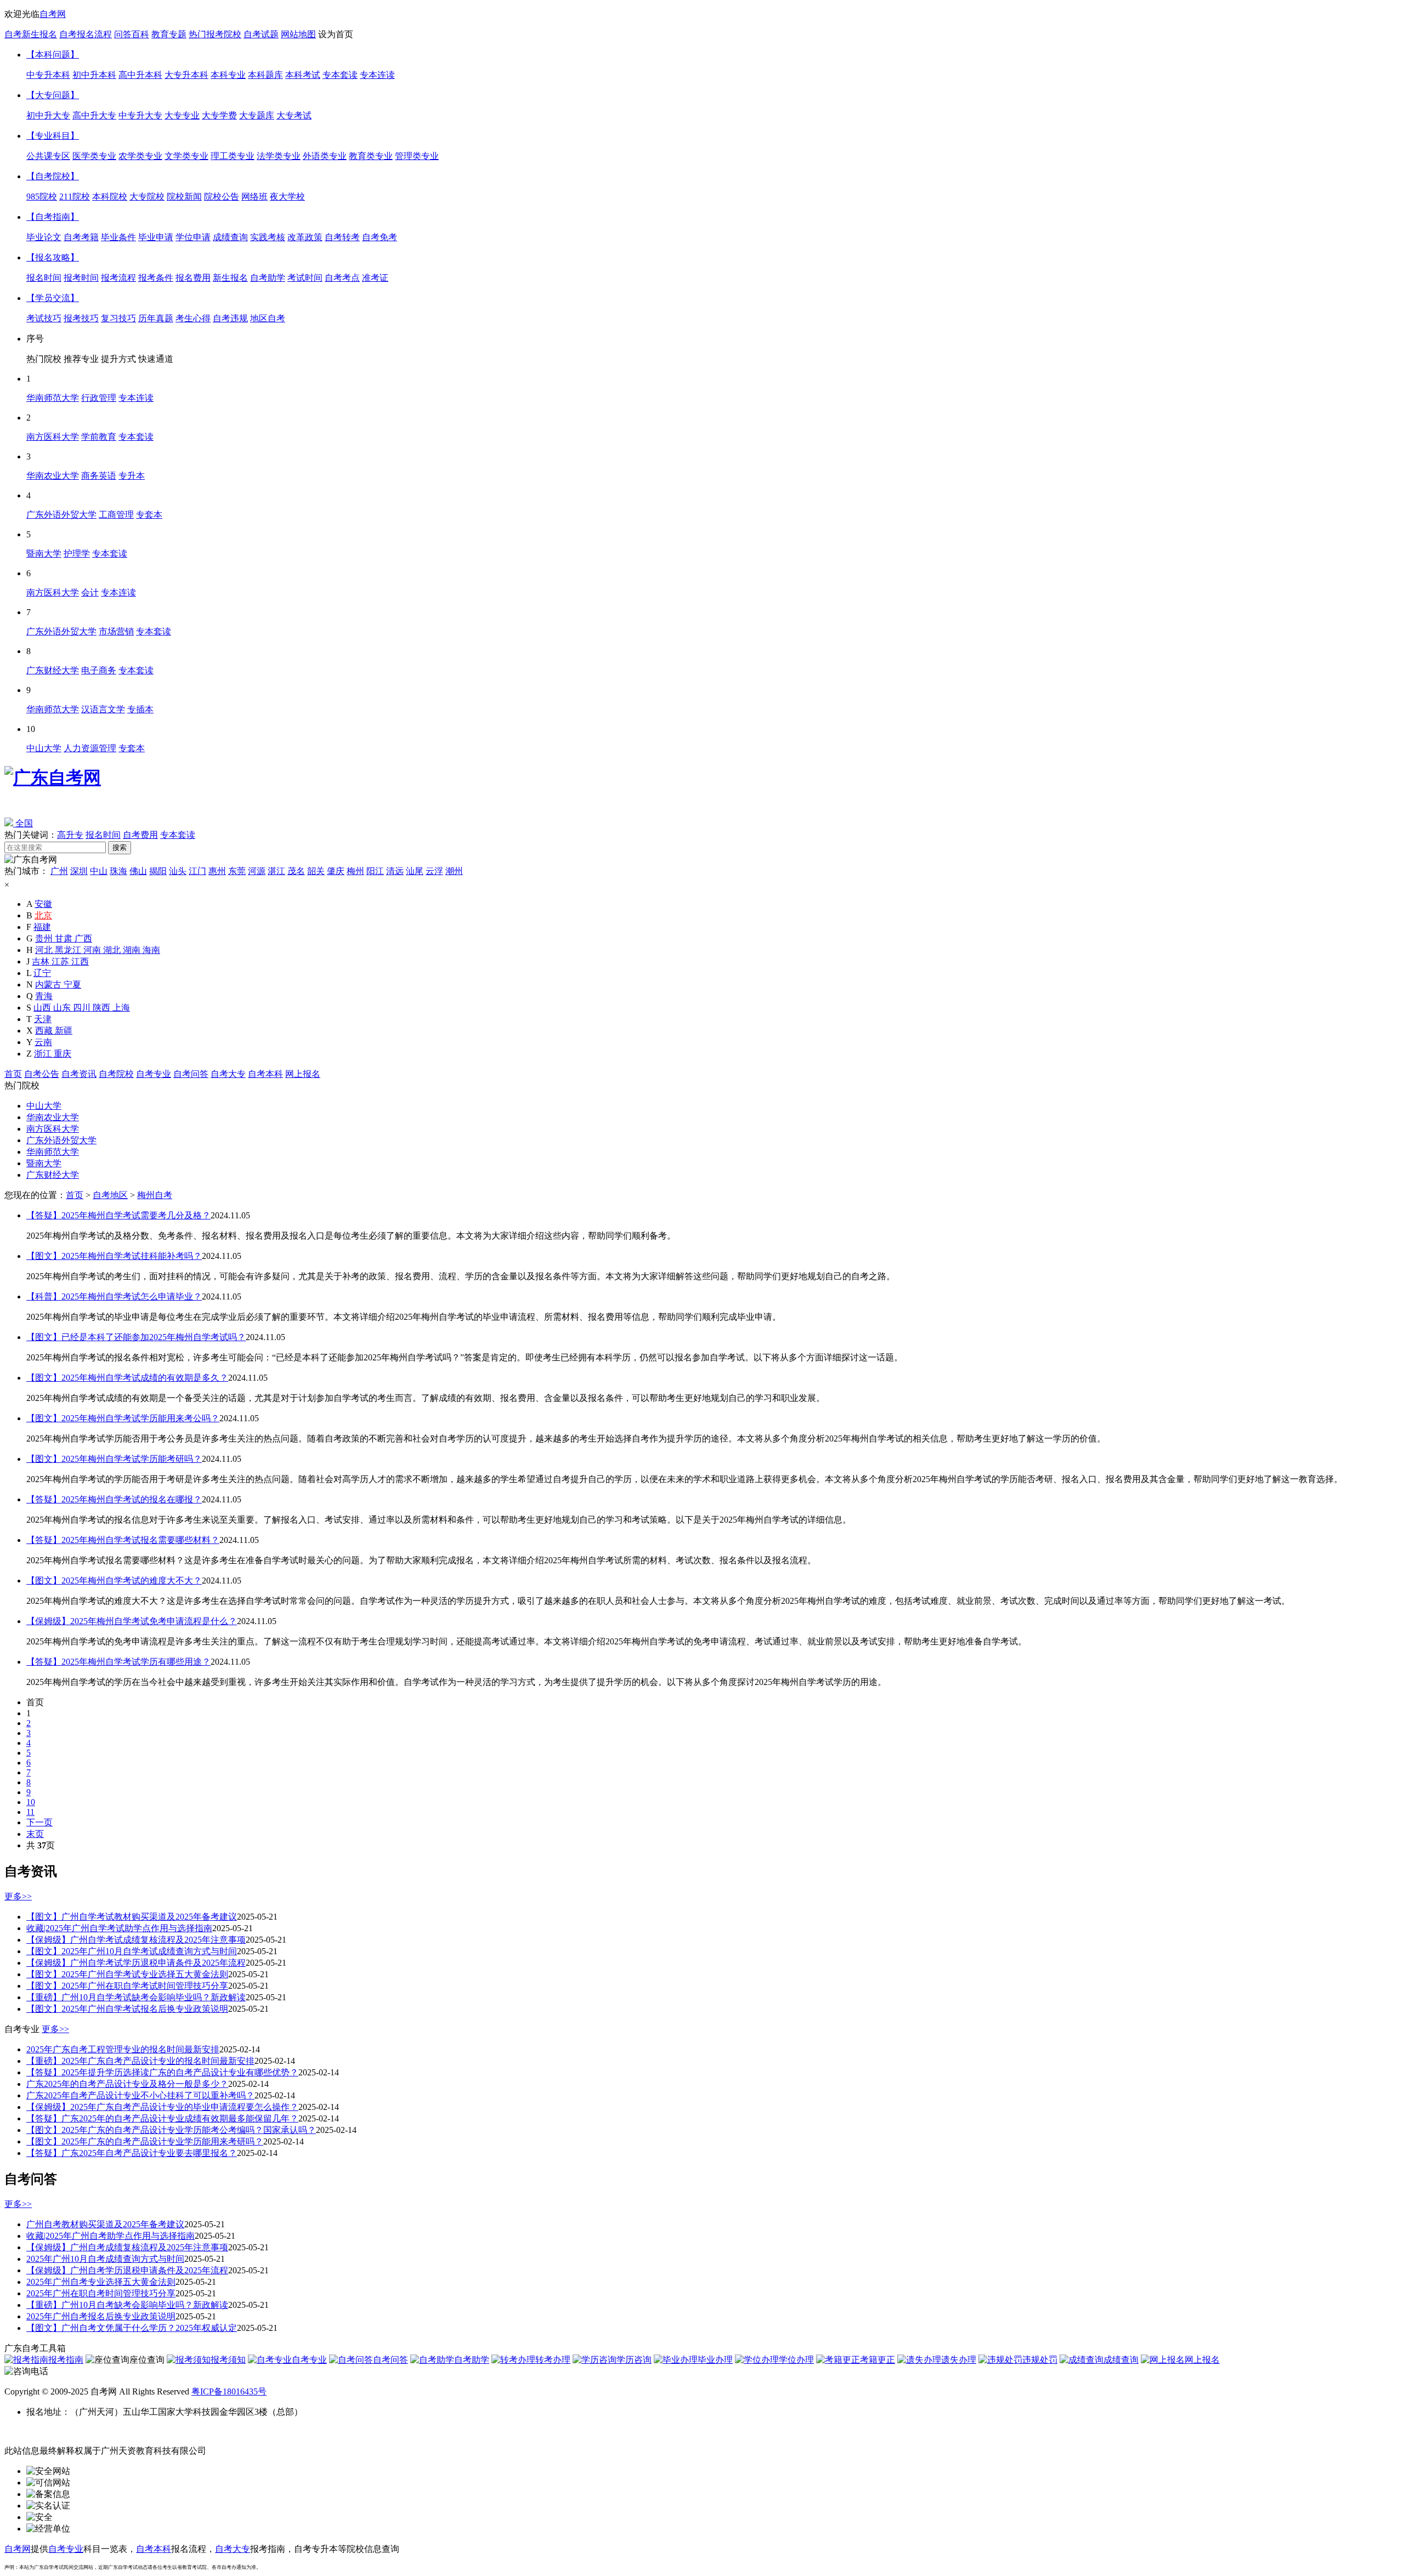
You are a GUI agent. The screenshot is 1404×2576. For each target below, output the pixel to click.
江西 (80, 961)
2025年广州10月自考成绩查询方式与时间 (105, 2259)
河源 (257, 871)
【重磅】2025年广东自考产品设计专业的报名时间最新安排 (140, 2061)
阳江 (375, 871)
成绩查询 (1121, 2360)
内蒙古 (49, 985)
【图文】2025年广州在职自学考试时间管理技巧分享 (127, 1986)
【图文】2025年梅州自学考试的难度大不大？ (114, 1581)
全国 (23, 823)
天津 (43, 1019)
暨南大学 (44, 1163)
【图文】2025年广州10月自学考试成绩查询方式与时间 (132, 1951)
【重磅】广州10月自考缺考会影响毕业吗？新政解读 (127, 2305)
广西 (83, 938)
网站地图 (298, 34)
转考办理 (553, 2360)
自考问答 (191, 1074)
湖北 (113, 950)
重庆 (63, 1054)
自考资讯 (79, 1074)
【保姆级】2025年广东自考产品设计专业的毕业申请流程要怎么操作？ (162, 2107)
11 (30, 1812)
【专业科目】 (53, 136)
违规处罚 (1040, 2360)
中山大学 (44, 1106)
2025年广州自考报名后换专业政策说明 (101, 2316)
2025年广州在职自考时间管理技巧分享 (101, 2293)
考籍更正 (877, 2360)
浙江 (44, 1054)
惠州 (217, 871)
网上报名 (303, 1074)
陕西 (103, 1008)
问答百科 (132, 34)
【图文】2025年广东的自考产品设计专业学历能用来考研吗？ (145, 2141)
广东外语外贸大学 (61, 1140)
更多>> (18, 1896)
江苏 (61, 961)
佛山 (138, 871)
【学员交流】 (53, 298)
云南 (43, 1042)
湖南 (133, 950)
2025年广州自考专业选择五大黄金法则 (101, 2282)
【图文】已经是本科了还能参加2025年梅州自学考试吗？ (136, 1337)
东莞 (237, 871)
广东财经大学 (53, 1175)
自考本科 (265, 1074)
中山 (99, 871)
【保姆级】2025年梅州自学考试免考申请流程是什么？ (132, 1621)
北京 (43, 915)
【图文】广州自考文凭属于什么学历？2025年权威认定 (132, 2328)
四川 (83, 1008)
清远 (395, 871)
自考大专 (228, 1074)
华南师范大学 (53, 1152)
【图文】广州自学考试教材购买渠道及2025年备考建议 (132, 1917)
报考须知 (228, 2360)
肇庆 (336, 871)
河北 (45, 950)
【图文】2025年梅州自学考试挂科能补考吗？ (114, 1256)
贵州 (45, 938)
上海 (121, 1008)
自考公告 (42, 1074)
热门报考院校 (215, 34)
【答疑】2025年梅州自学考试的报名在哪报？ (114, 1499)
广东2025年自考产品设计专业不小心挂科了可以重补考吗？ (140, 2095)
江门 (197, 871)
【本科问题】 (53, 55)
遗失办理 (959, 2360)
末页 (35, 1834)
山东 (63, 1008)
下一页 (39, 1822)
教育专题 (169, 34)
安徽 (43, 904)
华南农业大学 (53, 1117)
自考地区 (110, 1195)
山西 (43, 1008)
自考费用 (140, 835)
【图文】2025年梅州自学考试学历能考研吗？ (114, 1459)
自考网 (53, 14)
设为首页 (336, 34)
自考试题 (261, 34)
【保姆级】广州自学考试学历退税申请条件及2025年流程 (136, 1963)
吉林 (42, 961)
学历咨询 (634, 2360)
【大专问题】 (53, 95)
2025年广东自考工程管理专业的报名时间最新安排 (123, 2049)
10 (31, 1802)
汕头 (178, 871)
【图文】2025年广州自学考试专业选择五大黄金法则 (127, 1974)
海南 (151, 950)
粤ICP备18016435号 (229, 2391)
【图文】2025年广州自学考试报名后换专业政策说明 (127, 2009)
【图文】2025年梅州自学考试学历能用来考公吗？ (123, 1418)
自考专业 (154, 1074)
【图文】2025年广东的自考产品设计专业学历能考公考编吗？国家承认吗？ (171, 2130)
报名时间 (103, 835)
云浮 (434, 871)
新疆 (64, 1031)
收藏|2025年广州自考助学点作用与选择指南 (111, 2236)
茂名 (296, 871)
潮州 (454, 871)
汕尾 (415, 871)
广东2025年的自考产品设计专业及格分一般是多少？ (127, 2084)
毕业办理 (715, 2360)
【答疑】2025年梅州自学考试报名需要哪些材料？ (123, 1540)
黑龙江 (69, 950)
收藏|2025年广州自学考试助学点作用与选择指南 (119, 1928)
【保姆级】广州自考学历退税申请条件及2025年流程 (127, 2270)
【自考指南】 (53, 217)
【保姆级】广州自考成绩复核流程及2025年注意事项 (127, 2247)
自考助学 (472, 2360)
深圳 (79, 871)
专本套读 (178, 835)
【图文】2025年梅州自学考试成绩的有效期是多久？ (127, 1378)
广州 (59, 871)
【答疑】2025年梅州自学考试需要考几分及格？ (118, 1215)
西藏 (45, 1031)
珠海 (118, 871)
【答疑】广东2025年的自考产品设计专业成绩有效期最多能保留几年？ (162, 2118)
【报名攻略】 (53, 257)
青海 (44, 996)
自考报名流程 (86, 34)
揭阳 (158, 871)
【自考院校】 (53, 176)
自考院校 (116, 1074)
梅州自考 (155, 1195)
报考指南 (66, 2360)
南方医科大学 (53, 1129)
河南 (93, 950)
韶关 (316, 871)
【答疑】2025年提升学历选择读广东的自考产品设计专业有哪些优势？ (162, 2072)
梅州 (355, 871)
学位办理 (796, 2360)
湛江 (276, 871)
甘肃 (65, 938)
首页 (13, 1074)
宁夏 (72, 985)
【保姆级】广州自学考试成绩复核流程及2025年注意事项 (136, 1940)
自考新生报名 (31, 34)
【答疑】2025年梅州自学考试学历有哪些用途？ (118, 1662)
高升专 (70, 835)
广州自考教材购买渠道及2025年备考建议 (105, 2224)
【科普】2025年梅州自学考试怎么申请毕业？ (114, 1296)
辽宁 (42, 973)
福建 (42, 927)
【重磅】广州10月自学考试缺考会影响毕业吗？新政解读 (136, 1997)
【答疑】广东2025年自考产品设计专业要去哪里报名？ (132, 2153)
